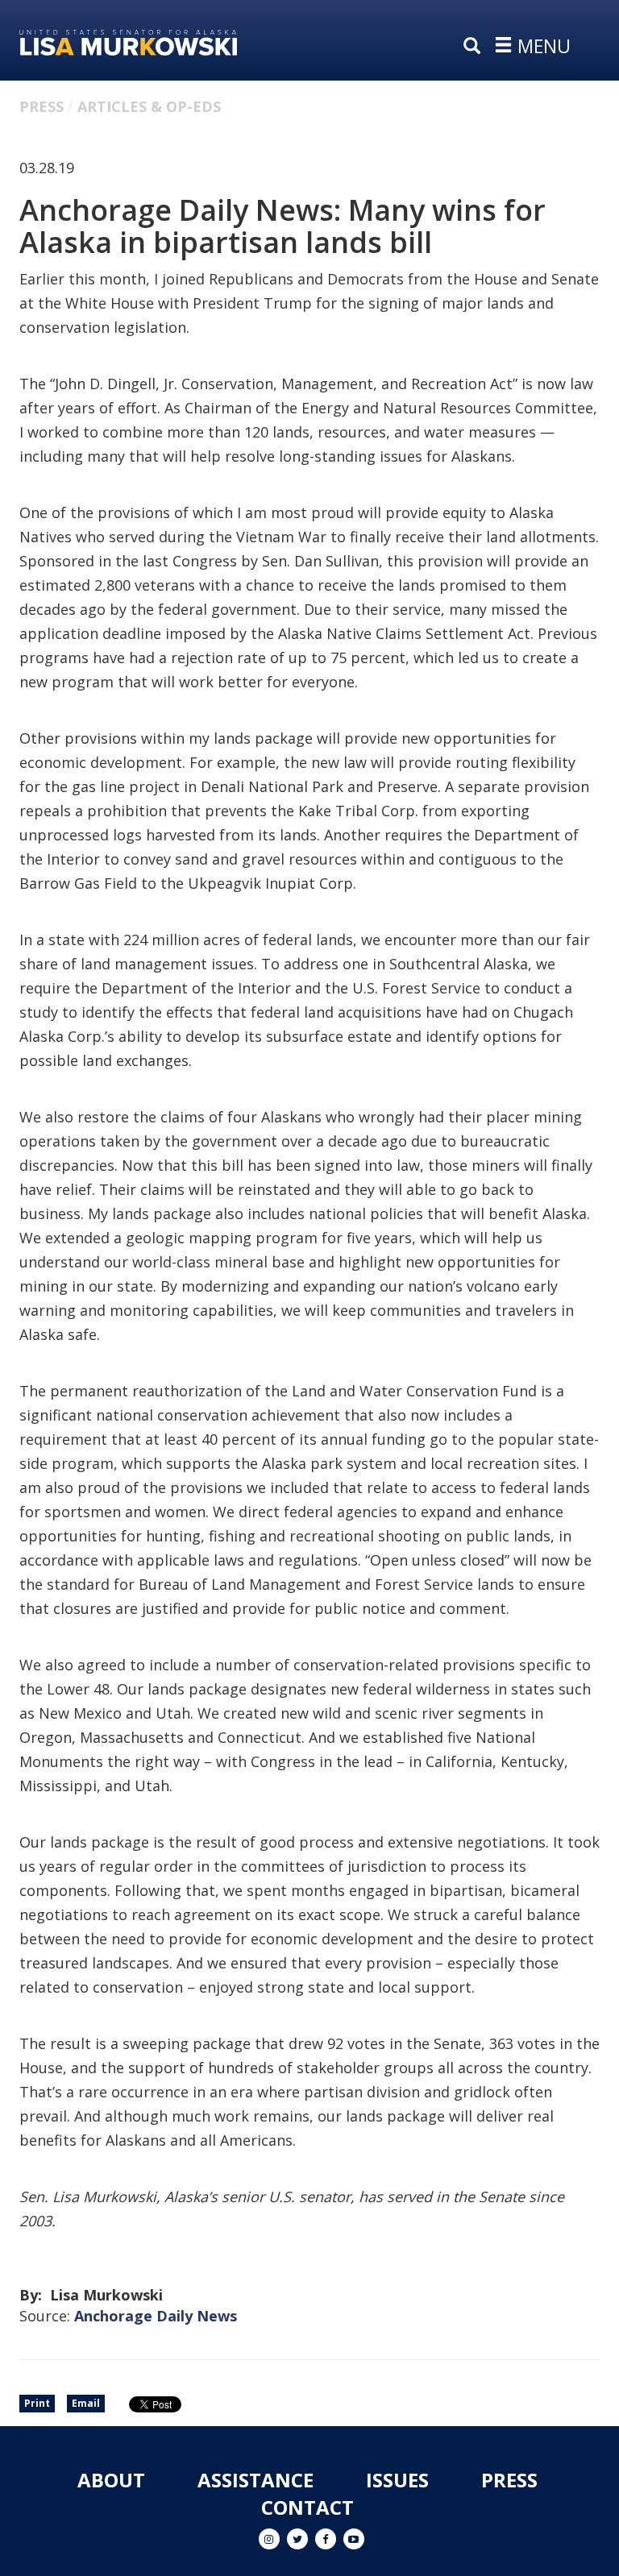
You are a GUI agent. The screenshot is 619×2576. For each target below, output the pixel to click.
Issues (397, 2480)
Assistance (255, 2480)
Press (42, 106)
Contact (307, 2507)
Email (86, 2403)
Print (37, 2403)
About (111, 2480)
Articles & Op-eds (149, 106)
